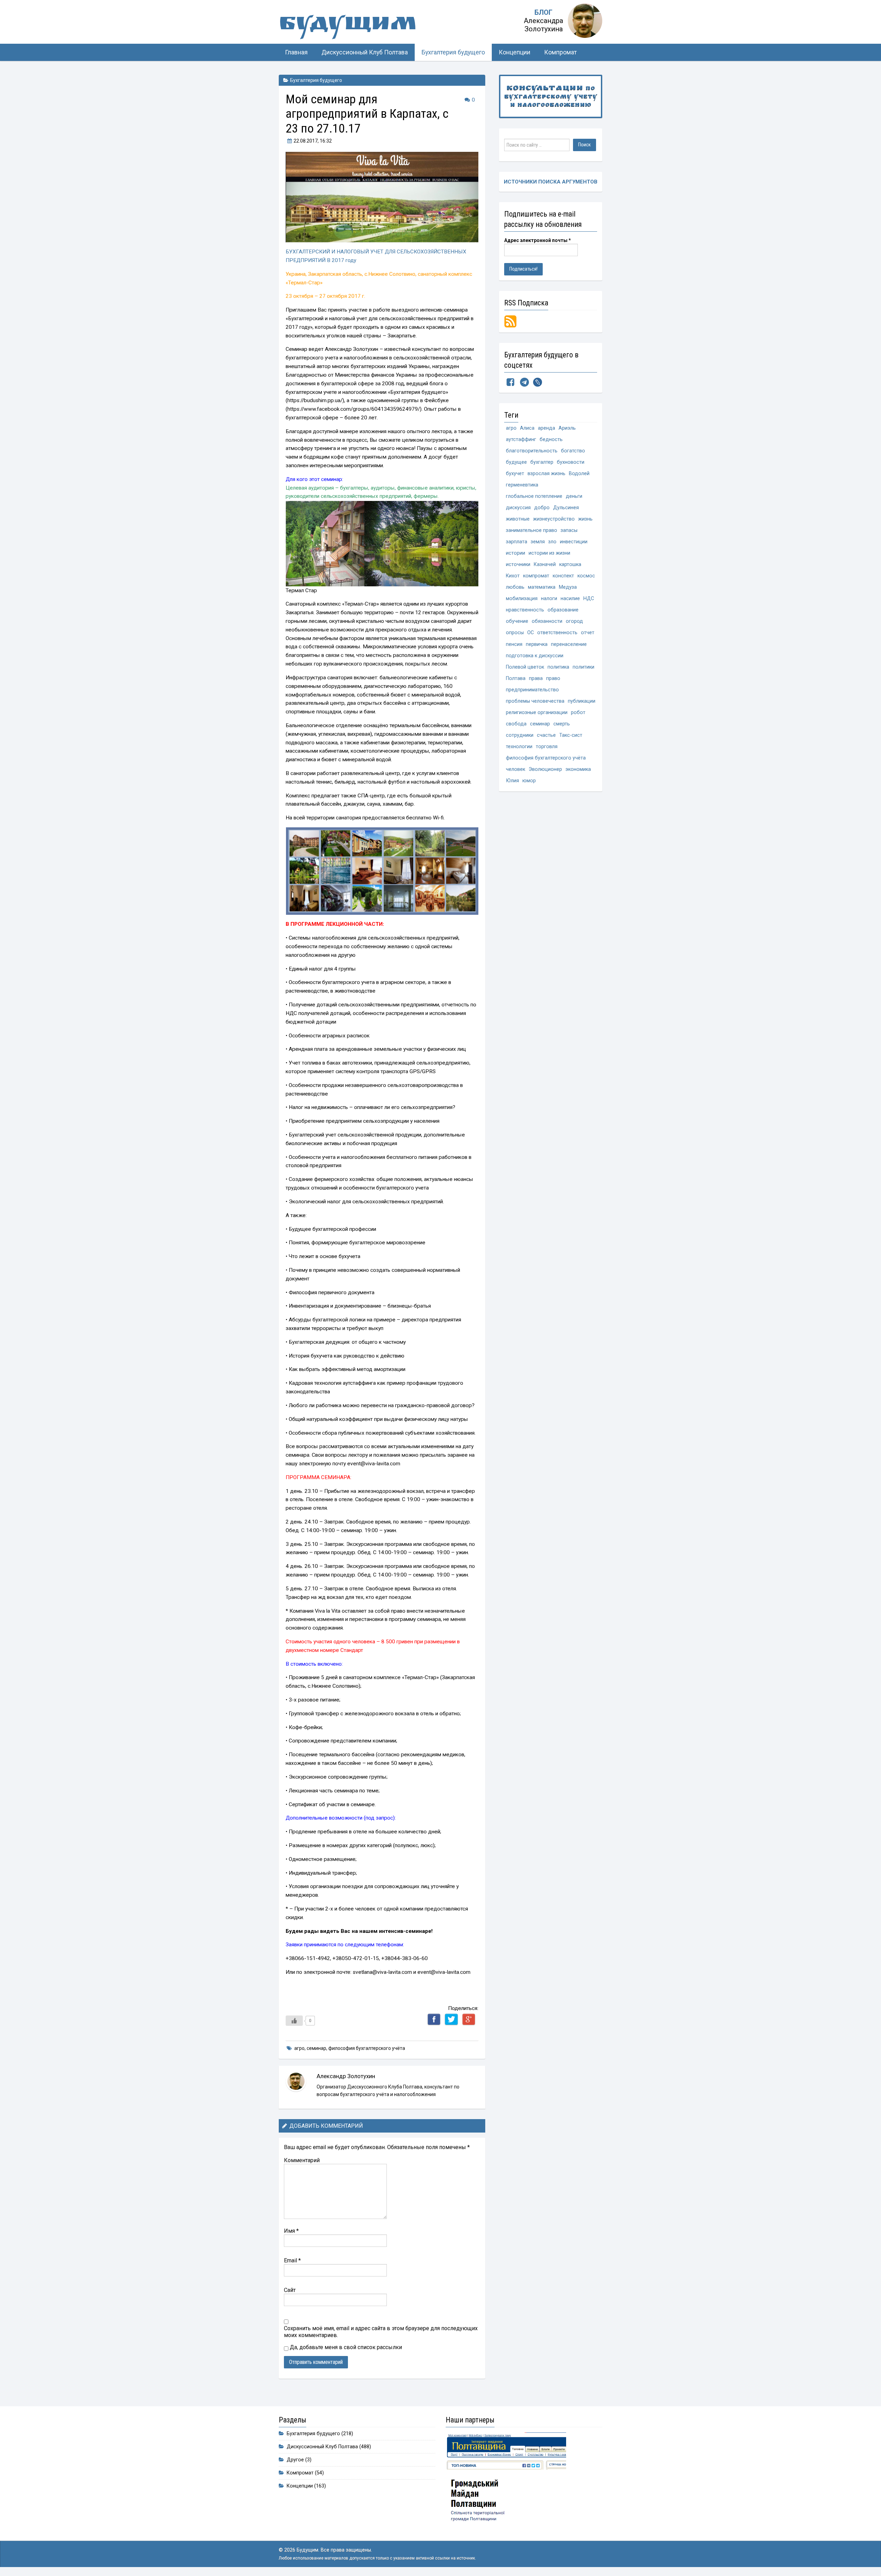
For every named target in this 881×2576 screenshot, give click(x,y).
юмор (529, 781)
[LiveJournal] (538, 384)
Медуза (568, 587)
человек (516, 769)
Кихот (513, 576)
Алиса (527, 428)
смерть (562, 724)
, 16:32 (313, 141)
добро (542, 508)
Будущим (348, 26)
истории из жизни (549, 553)
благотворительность (532, 451)
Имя (291, 2231)
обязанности (547, 621)
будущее (516, 462)
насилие (570, 599)
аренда (546, 428)
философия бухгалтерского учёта (367, 2048)
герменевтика (522, 485)
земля (538, 542)
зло (552, 542)
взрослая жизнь (546, 474)
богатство (573, 451)
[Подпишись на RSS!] (510, 321)
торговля (547, 747)
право (553, 678)
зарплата (517, 542)
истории (516, 553)
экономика (578, 769)
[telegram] (524, 384)
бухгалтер (542, 462)
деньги (574, 496)
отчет (588, 633)
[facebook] (510, 384)
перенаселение (569, 644)
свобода (516, 724)
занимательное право (532, 530)
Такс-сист (571, 735)
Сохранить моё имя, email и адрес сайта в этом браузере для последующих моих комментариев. (381, 2332)
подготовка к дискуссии (535, 656)
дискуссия (518, 508)
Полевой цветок (525, 667)
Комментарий (302, 2160)
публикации (582, 701)
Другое (295, 2460)
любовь (515, 587)
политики (583, 667)
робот (578, 713)
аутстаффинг (521, 439)
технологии (519, 747)
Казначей (545, 564)
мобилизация (522, 599)
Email (292, 2260)
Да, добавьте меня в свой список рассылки (345, 2347)
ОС (530, 633)
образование (563, 610)
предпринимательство (532, 690)
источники (518, 564)
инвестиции (574, 542)
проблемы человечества (535, 701)
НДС (589, 599)
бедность (551, 439)
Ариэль (567, 428)
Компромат (560, 52)
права (536, 678)
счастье (546, 735)
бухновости (571, 462)
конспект (563, 576)
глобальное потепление (534, 496)
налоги (549, 599)
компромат (536, 576)
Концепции (514, 52)
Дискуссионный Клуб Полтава (365, 52)
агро (299, 2048)
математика (542, 587)
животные (518, 519)
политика (558, 667)
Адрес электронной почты (538, 240)
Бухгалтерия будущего (453, 52)
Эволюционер (545, 769)
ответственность (557, 633)
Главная (296, 52)
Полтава (516, 678)
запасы (569, 530)
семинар (316, 2048)
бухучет (515, 474)
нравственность (525, 610)
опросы (515, 633)
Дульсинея (566, 508)
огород (574, 621)
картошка (570, 564)
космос (586, 576)
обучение (517, 621)
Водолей (579, 474)
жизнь (585, 519)
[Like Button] (294, 2021)
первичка (537, 644)
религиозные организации (537, 713)
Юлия (512, 781)
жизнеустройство (554, 519)
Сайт (290, 2290)
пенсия (514, 644)
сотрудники (520, 735)
